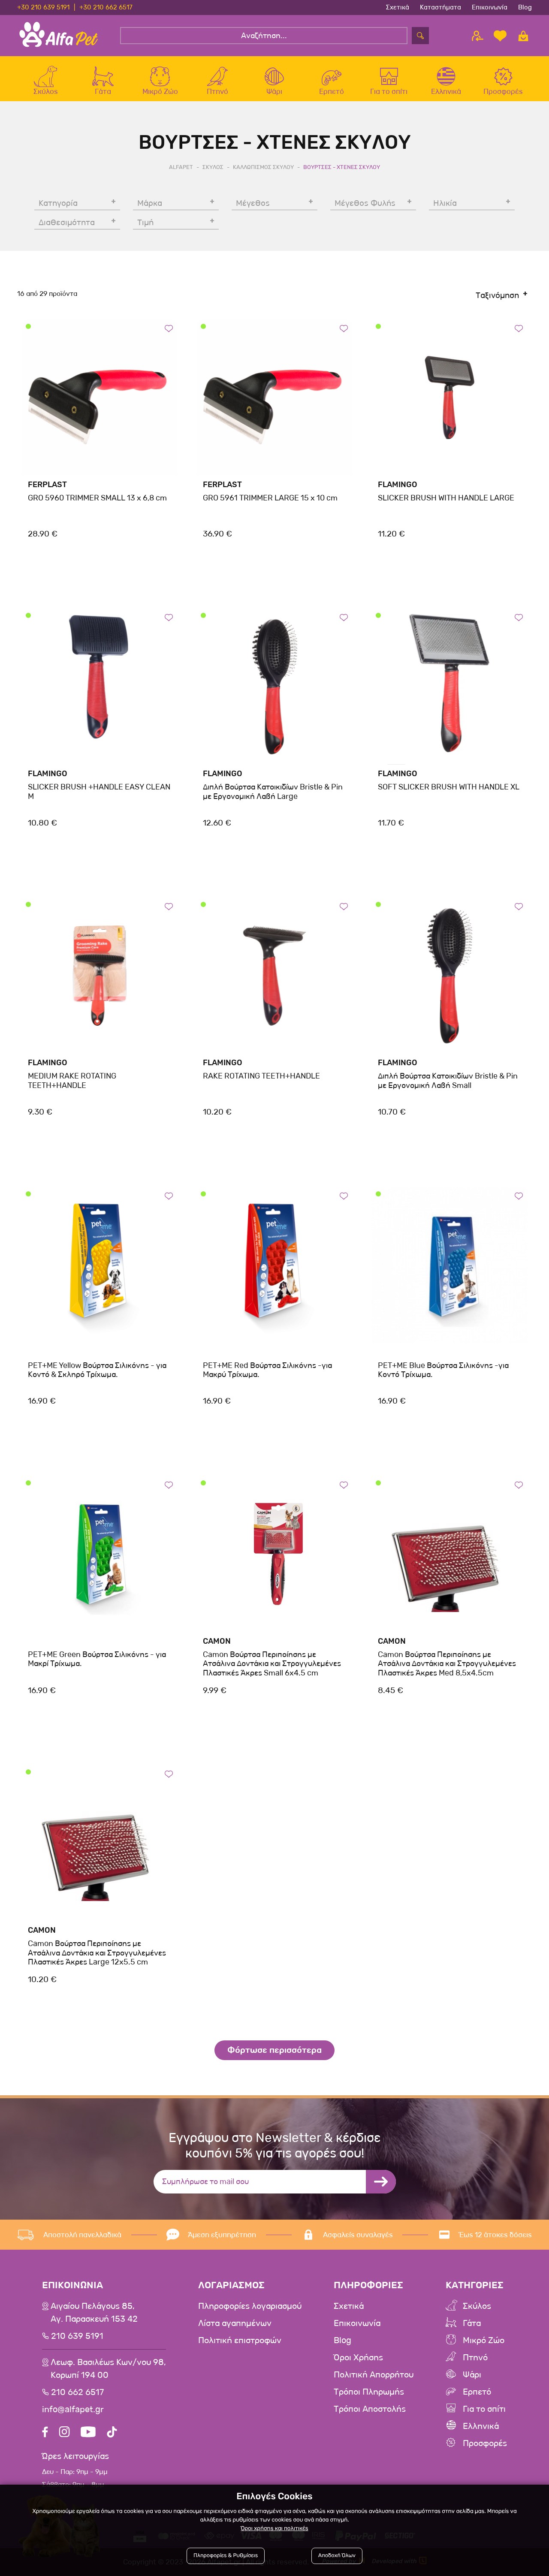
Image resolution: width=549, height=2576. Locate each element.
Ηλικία (445, 203)
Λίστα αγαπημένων (235, 2323)
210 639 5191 (77, 2336)
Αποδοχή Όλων (337, 2556)
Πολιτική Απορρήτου (374, 2375)
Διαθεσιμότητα (67, 223)
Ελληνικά (481, 2426)
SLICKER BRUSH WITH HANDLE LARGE (446, 498)
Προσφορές (485, 2443)
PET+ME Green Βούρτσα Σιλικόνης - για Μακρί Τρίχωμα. (97, 1659)
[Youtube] (88, 2433)
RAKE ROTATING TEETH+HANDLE (261, 1076)
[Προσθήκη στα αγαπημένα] (169, 328)
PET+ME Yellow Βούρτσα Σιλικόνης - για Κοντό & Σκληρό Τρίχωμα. (97, 1370)
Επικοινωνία (490, 7)
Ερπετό (477, 2392)
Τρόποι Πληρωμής (369, 2392)
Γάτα (472, 2323)
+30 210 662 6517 (106, 7)
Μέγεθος (253, 203)
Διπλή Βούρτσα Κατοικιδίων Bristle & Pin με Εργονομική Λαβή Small (448, 1081)
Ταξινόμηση (497, 295)
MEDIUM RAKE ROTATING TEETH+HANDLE (72, 1081)
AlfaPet (181, 167)
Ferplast (47, 485)
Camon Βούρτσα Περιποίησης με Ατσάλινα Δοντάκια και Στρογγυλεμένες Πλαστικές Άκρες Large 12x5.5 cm (97, 1953)
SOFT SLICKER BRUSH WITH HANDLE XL (449, 787)
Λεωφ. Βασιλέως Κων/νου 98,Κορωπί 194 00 (108, 2369)
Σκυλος (213, 167)
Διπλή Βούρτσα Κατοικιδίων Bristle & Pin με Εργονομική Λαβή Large (273, 792)
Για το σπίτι (484, 2409)
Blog (525, 7)
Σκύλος (477, 2306)
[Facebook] (45, 2433)
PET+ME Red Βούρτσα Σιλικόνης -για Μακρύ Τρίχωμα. (267, 1370)
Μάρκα (150, 203)
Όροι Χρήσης (358, 2358)
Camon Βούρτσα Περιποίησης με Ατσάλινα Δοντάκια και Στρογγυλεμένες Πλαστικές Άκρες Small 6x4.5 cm (272, 1664)
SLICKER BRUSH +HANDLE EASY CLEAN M (99, 792)
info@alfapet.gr (73, 2410)
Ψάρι (472, 2375)
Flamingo (398, 485)
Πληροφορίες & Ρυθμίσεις (226, 2556)
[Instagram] (64, 2433)
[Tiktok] (112, 2433)
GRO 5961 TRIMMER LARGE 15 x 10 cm (270, 498)
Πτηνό (475, 2358)
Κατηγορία (58, 203)
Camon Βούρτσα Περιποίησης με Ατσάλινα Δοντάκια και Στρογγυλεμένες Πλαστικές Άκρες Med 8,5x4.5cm (447, 1664)
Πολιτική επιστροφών (240, 2341)
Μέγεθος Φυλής (365, 203)
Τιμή (145, 223)
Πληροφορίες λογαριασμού (250, 2306)
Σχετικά (398, 7)
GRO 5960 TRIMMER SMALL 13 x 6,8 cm (97, 498)
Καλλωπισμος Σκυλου (263, 167)
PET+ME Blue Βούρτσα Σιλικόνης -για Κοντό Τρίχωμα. (443, 1370)
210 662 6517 (77, 2392)
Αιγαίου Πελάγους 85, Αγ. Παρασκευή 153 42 (94, 2313)
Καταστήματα (440, 7)
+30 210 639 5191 (43, 7)
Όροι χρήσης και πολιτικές (274, 2529)
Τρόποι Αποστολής (370, 2409)
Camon (217, 1641)
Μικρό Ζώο (484, 2341)
